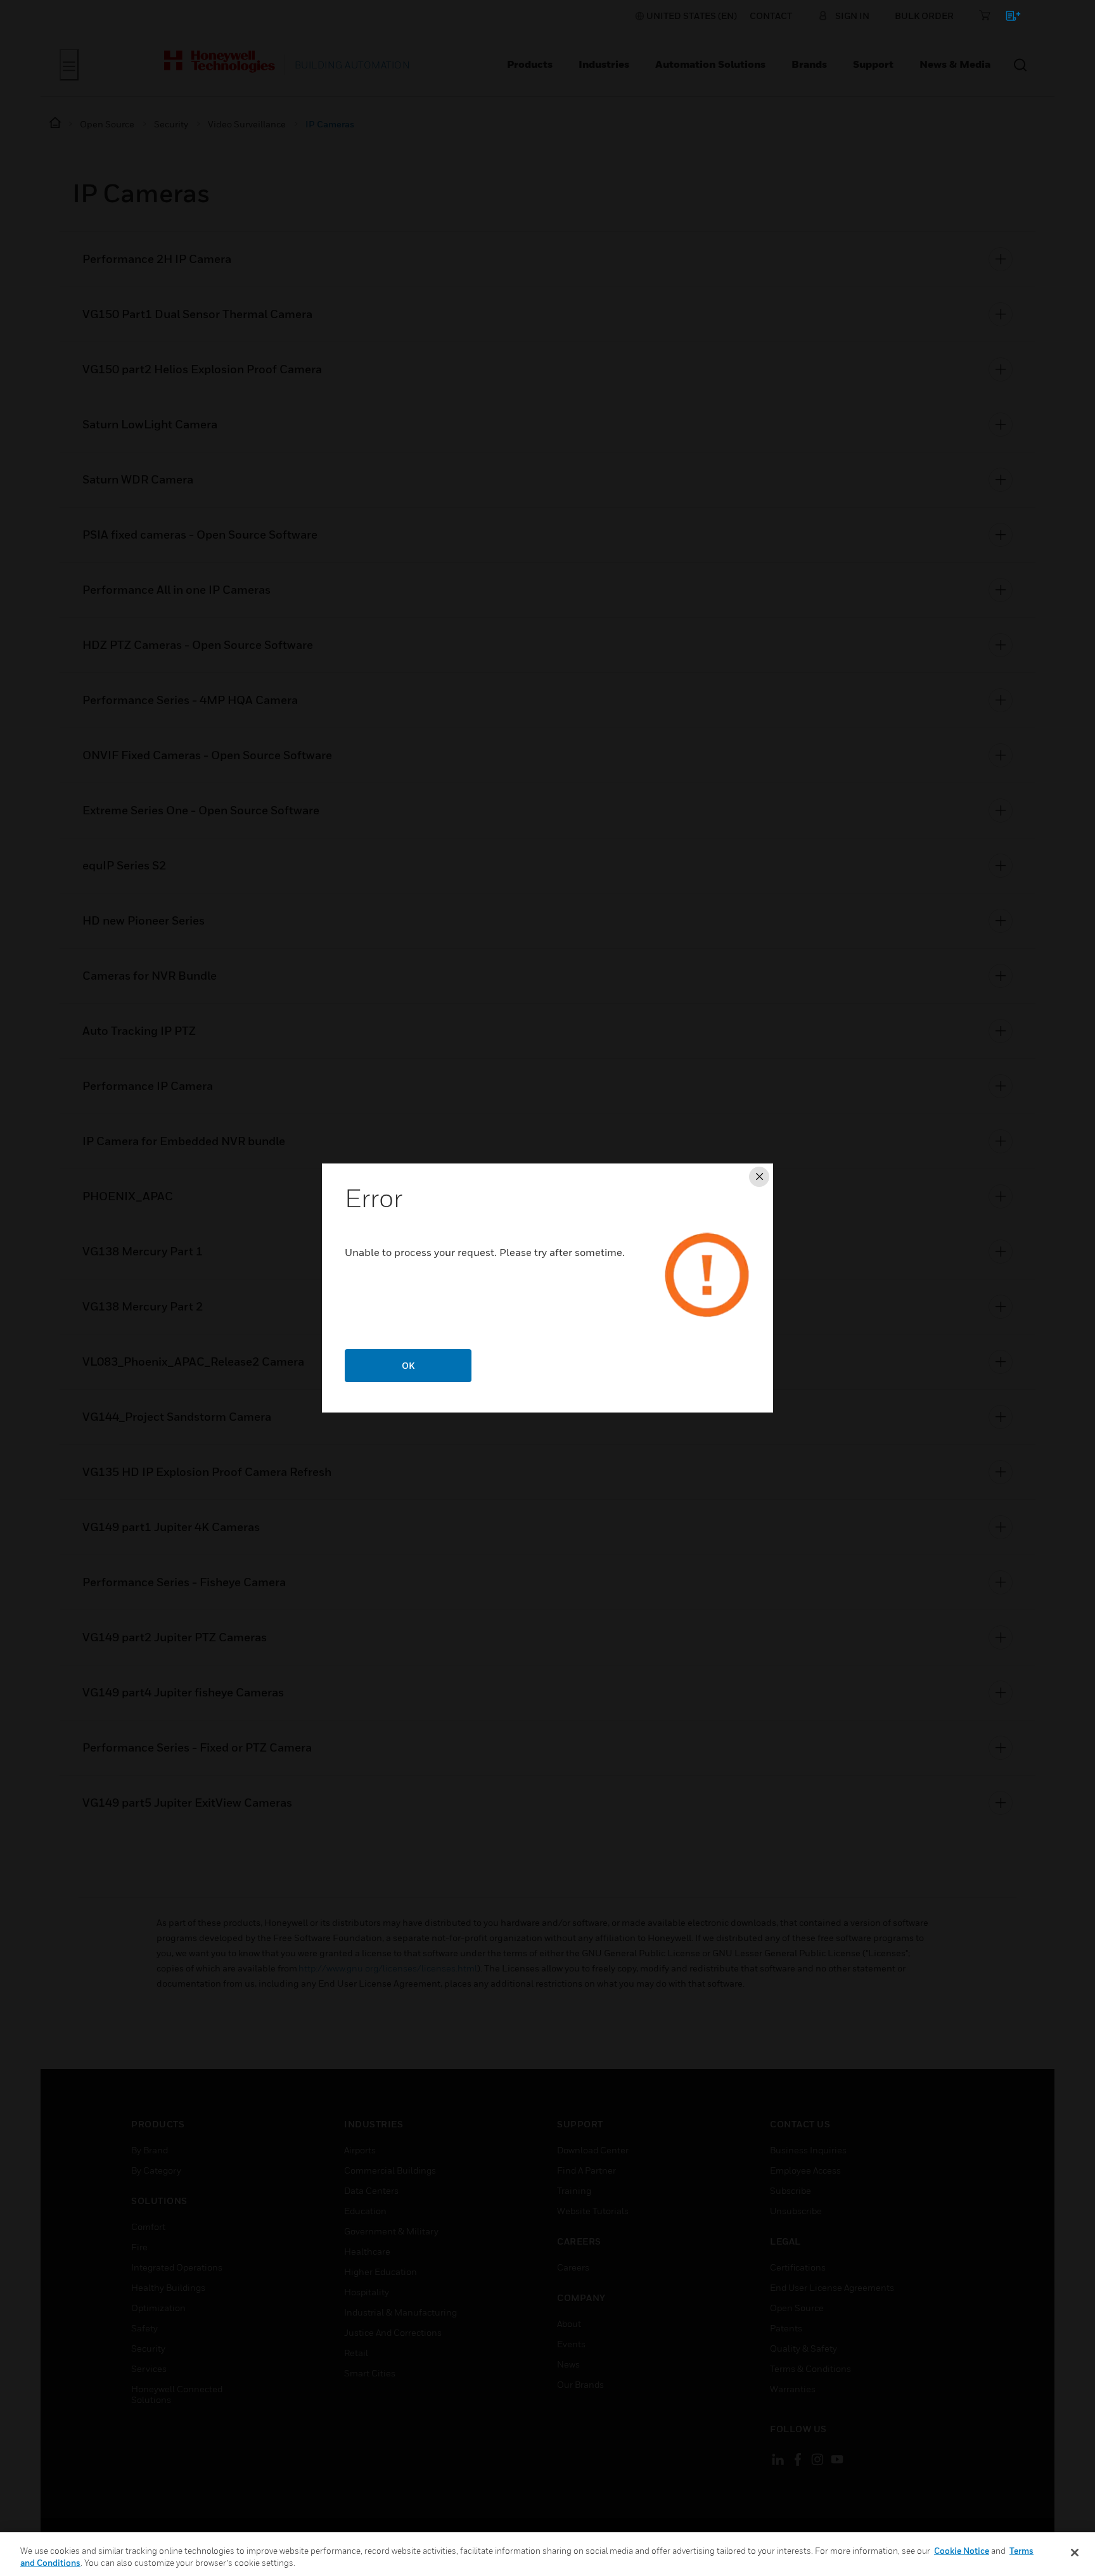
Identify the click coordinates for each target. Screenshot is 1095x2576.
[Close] (1075, 2553)
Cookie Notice (962, 2551)
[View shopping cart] (1007, 18)
